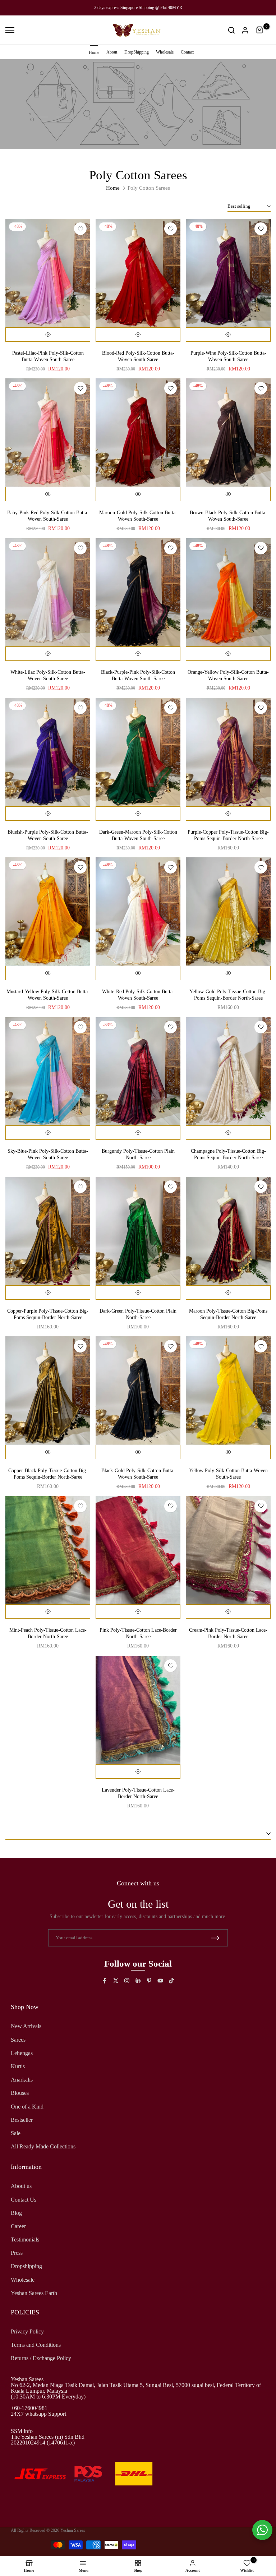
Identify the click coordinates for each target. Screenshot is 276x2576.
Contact (187, 52)
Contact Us (24, 2200)
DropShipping (137, 52)
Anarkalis (22, 2080)
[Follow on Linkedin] (138, 1981)
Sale (16, 2133)
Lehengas (22, 2053)
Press (17, 2253)
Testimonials (25, 2239)
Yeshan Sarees (73, 2530)
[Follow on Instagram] (127, 1981)
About (112, 52)
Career (18, 2226)
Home (94, 52)
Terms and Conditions (36, 2345)
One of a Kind (27, 2107)
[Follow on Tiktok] (171, 1981)
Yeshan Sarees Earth (34, 2293)
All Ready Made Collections (43, 2146)
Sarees (18, 2040)
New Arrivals (26, 2026)
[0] (260, 30)
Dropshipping (26, 2266)
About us (21, 2186)
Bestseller (22, 2120)
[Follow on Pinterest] (149, 1981)
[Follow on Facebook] (105, 1981)
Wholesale (165, 52)
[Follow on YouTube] (160, 1981)
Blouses (20, 2093)
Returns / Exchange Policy (41, 2358)
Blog (16, 2213)
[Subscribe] (215, 1938)
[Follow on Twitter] (116, 1981)
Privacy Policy (27, 2331)
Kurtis (18, 2066)
